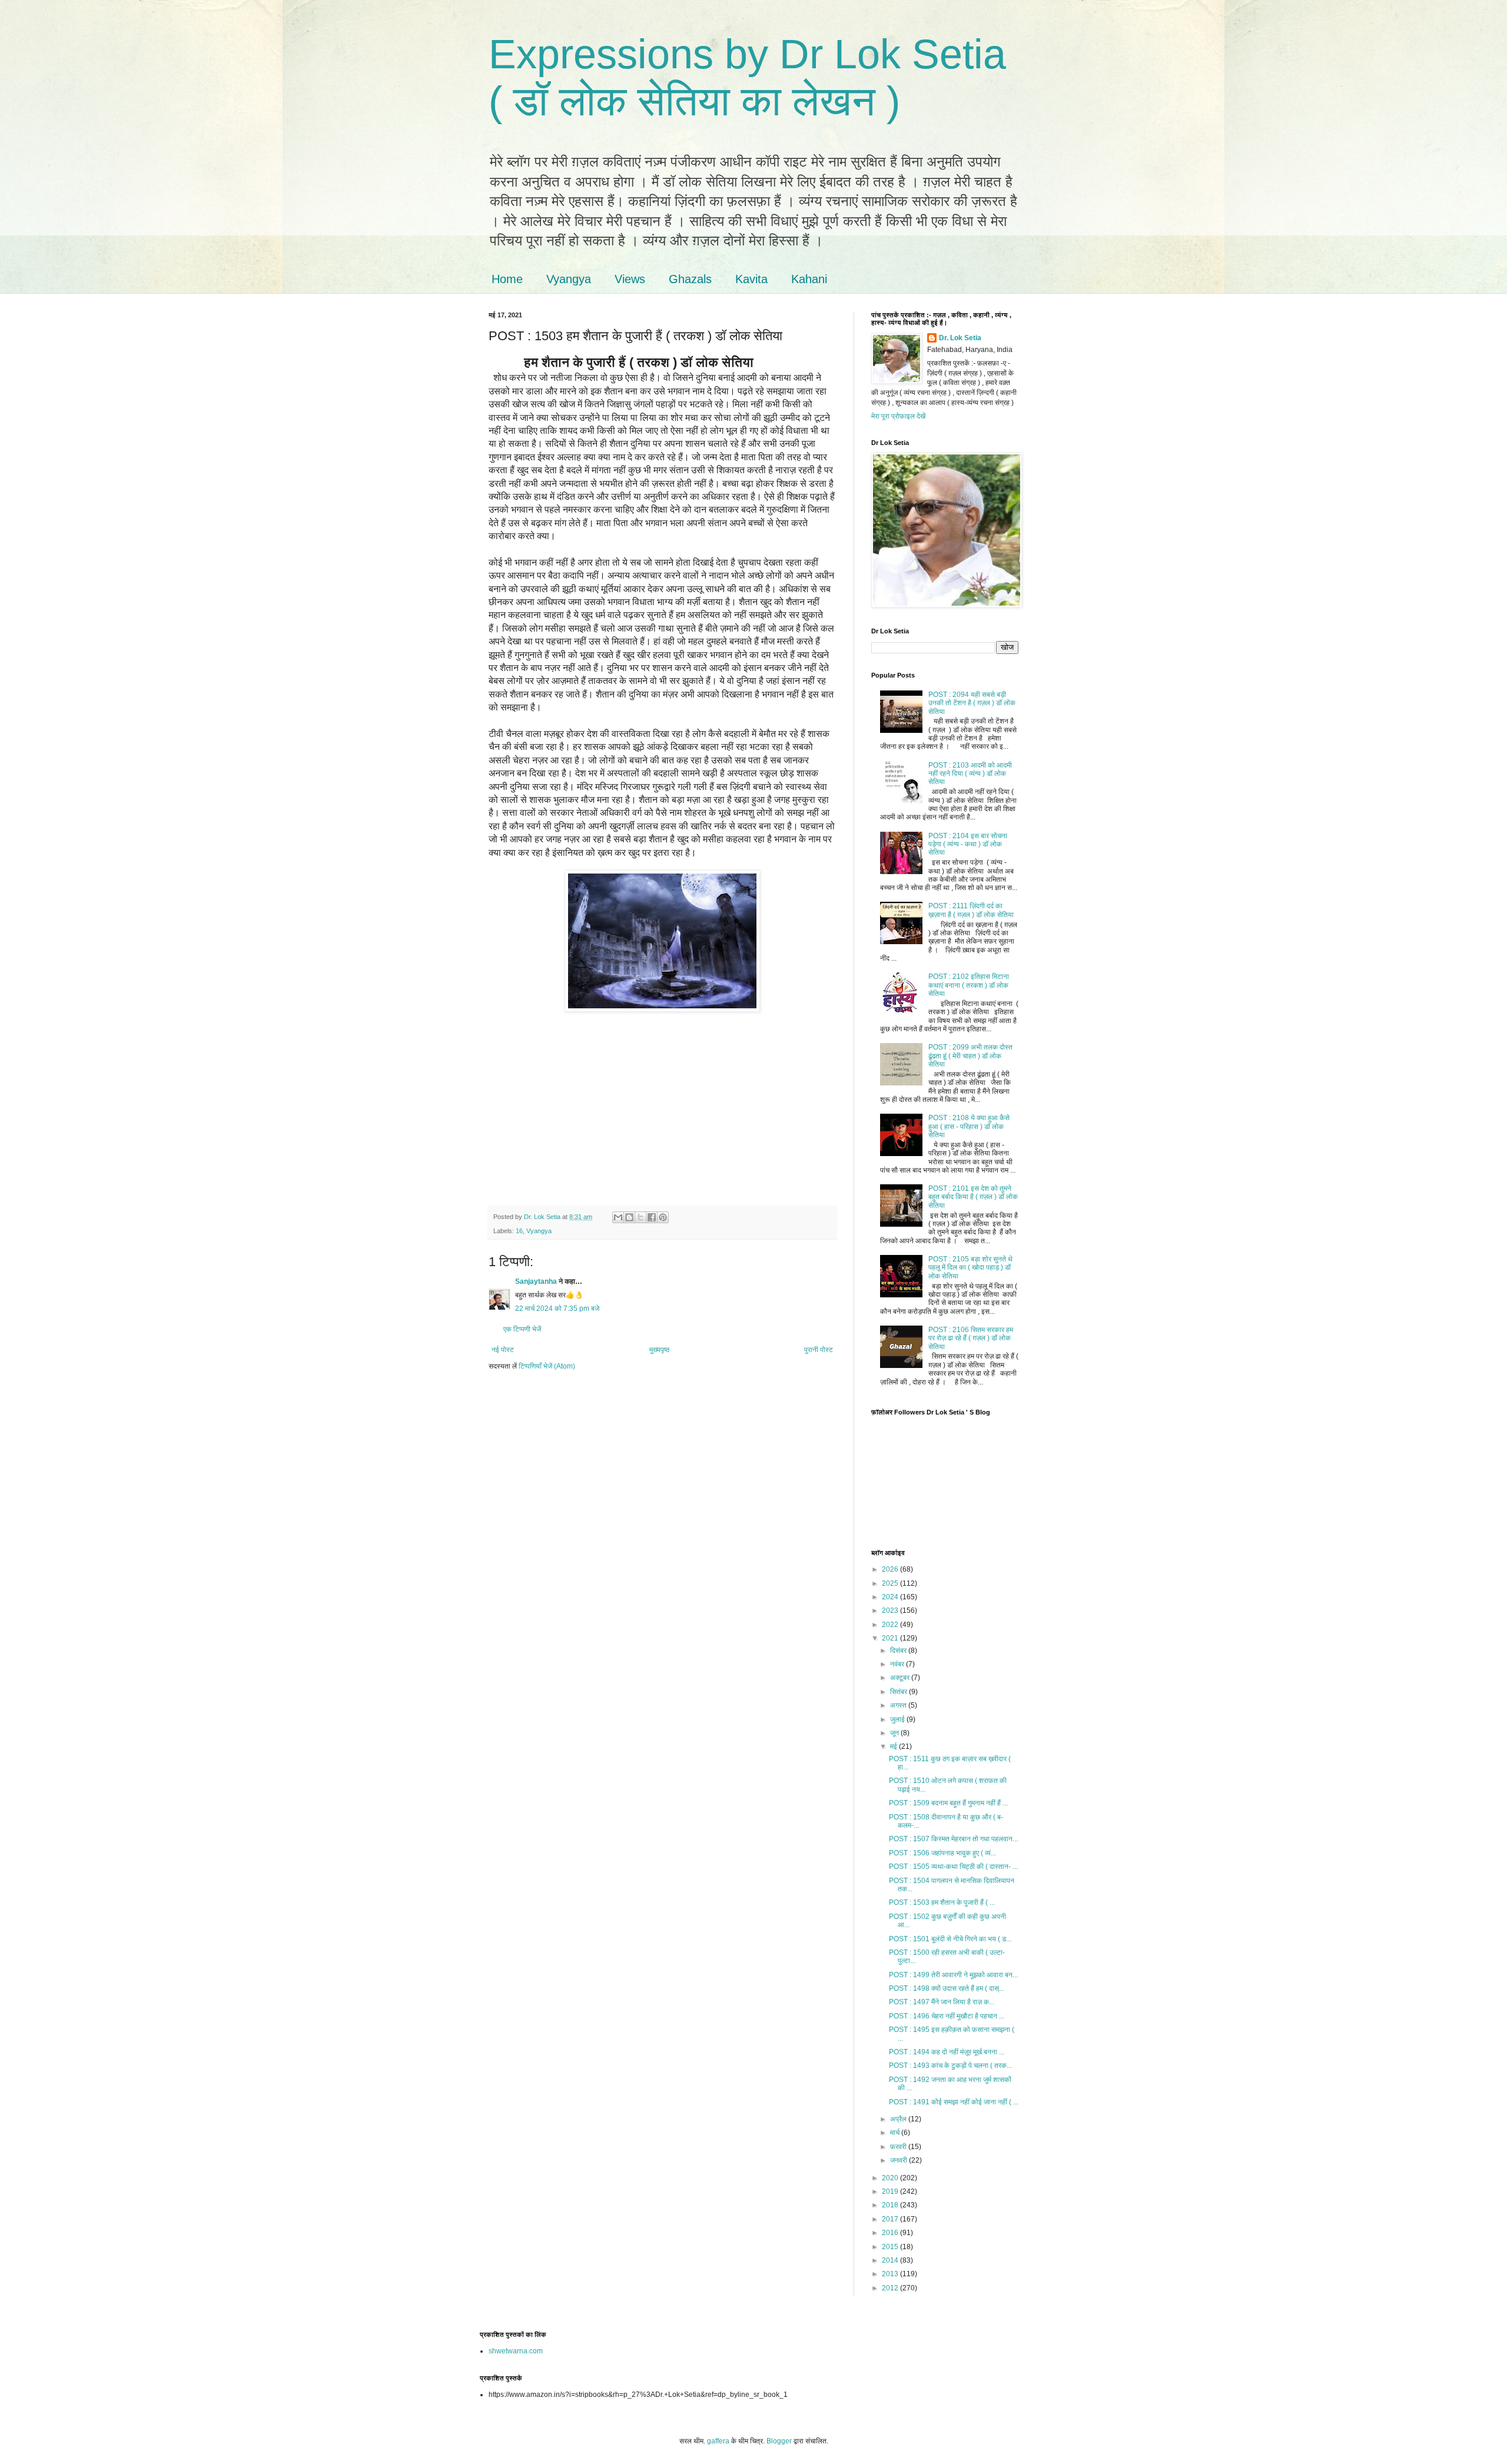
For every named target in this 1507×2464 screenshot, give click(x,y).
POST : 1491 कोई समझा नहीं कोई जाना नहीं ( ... (954, 2102)
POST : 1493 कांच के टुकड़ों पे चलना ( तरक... (950, 2065)
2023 (891, 1610)
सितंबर (899, 1692)
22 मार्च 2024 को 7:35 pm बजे (557, 1309)
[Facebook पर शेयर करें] (652, 1217)
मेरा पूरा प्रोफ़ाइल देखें (898, 416)
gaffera (718, 2441)
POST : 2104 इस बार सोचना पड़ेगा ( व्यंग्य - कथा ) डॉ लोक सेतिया (968, 844)
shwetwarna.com (516, 2351)
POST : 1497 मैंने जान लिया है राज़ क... (942, 2002)
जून (895, 1733)
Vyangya (569, 279)
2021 (891, 1638)
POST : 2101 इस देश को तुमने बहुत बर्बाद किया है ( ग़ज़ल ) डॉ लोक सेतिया (973, 1197)
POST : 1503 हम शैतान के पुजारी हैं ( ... (942, 1902)
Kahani (809, 279)
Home (507, 279)
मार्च (896, 2133)
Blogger (779, 2441)
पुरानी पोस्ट (819, 1350)
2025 (891, 1583)
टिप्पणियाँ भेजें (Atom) (547, 1366)
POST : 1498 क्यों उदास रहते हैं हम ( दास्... (947, 1988)
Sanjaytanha (536, 1281)
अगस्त (899, 1705)
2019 (891, 2191)
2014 (891, 2260)
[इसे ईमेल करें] (618, 1217)
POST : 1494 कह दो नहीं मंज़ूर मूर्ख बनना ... (947, 2052)
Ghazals (690, 279)
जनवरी (899, 2160)
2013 (891, 2274)
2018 (891, 2205)
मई (894, 1746)
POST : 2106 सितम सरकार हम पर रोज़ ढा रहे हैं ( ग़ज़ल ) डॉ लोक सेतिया (971, 1338)
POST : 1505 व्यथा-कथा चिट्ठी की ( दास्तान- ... (953, 1867)
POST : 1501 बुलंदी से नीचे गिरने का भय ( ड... (950, 1939)
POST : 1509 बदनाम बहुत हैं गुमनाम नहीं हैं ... (948, 1803)
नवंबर (898, 1664)
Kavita (751, 279)
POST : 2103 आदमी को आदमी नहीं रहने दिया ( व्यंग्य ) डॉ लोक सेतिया (970, 774)
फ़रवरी (899, 2147)
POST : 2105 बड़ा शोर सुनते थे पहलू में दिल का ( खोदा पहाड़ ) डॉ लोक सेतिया (970, 1268)
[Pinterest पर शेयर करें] (663, 1217)
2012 (891, 2288)
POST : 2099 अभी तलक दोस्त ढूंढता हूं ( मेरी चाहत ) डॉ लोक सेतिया (970, 1056)
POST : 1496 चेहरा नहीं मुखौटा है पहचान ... (947, 2016)
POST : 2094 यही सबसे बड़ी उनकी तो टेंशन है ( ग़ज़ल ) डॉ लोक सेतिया (972, 703)
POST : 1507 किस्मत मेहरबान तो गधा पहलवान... (953, 1839)
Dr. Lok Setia (960, 338)
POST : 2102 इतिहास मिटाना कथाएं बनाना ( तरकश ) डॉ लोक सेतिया (969, 985)
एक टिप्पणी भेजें (522, 1329)
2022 (891, 1625)
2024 (891, 1597)
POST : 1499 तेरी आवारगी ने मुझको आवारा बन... (953, 1975)
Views (630, 279)
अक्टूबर (901, 1678)
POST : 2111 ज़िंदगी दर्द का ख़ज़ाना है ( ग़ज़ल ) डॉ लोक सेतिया (971, 910)
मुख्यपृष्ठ (659, 1350)
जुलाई (898, 1719)
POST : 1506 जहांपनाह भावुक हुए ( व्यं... (942, 1853)
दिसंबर (899, 1651)
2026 (891, 1569)
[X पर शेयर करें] (640, 1217)
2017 (891, 2219)
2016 (891, 2233)
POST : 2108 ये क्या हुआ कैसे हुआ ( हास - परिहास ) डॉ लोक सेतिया (969, 1126)
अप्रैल (899, 2119)
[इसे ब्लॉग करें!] (629, 1217)
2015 (891, 2247)
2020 (891, 2178)
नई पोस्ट (503, 1350)
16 (519, 1231)
